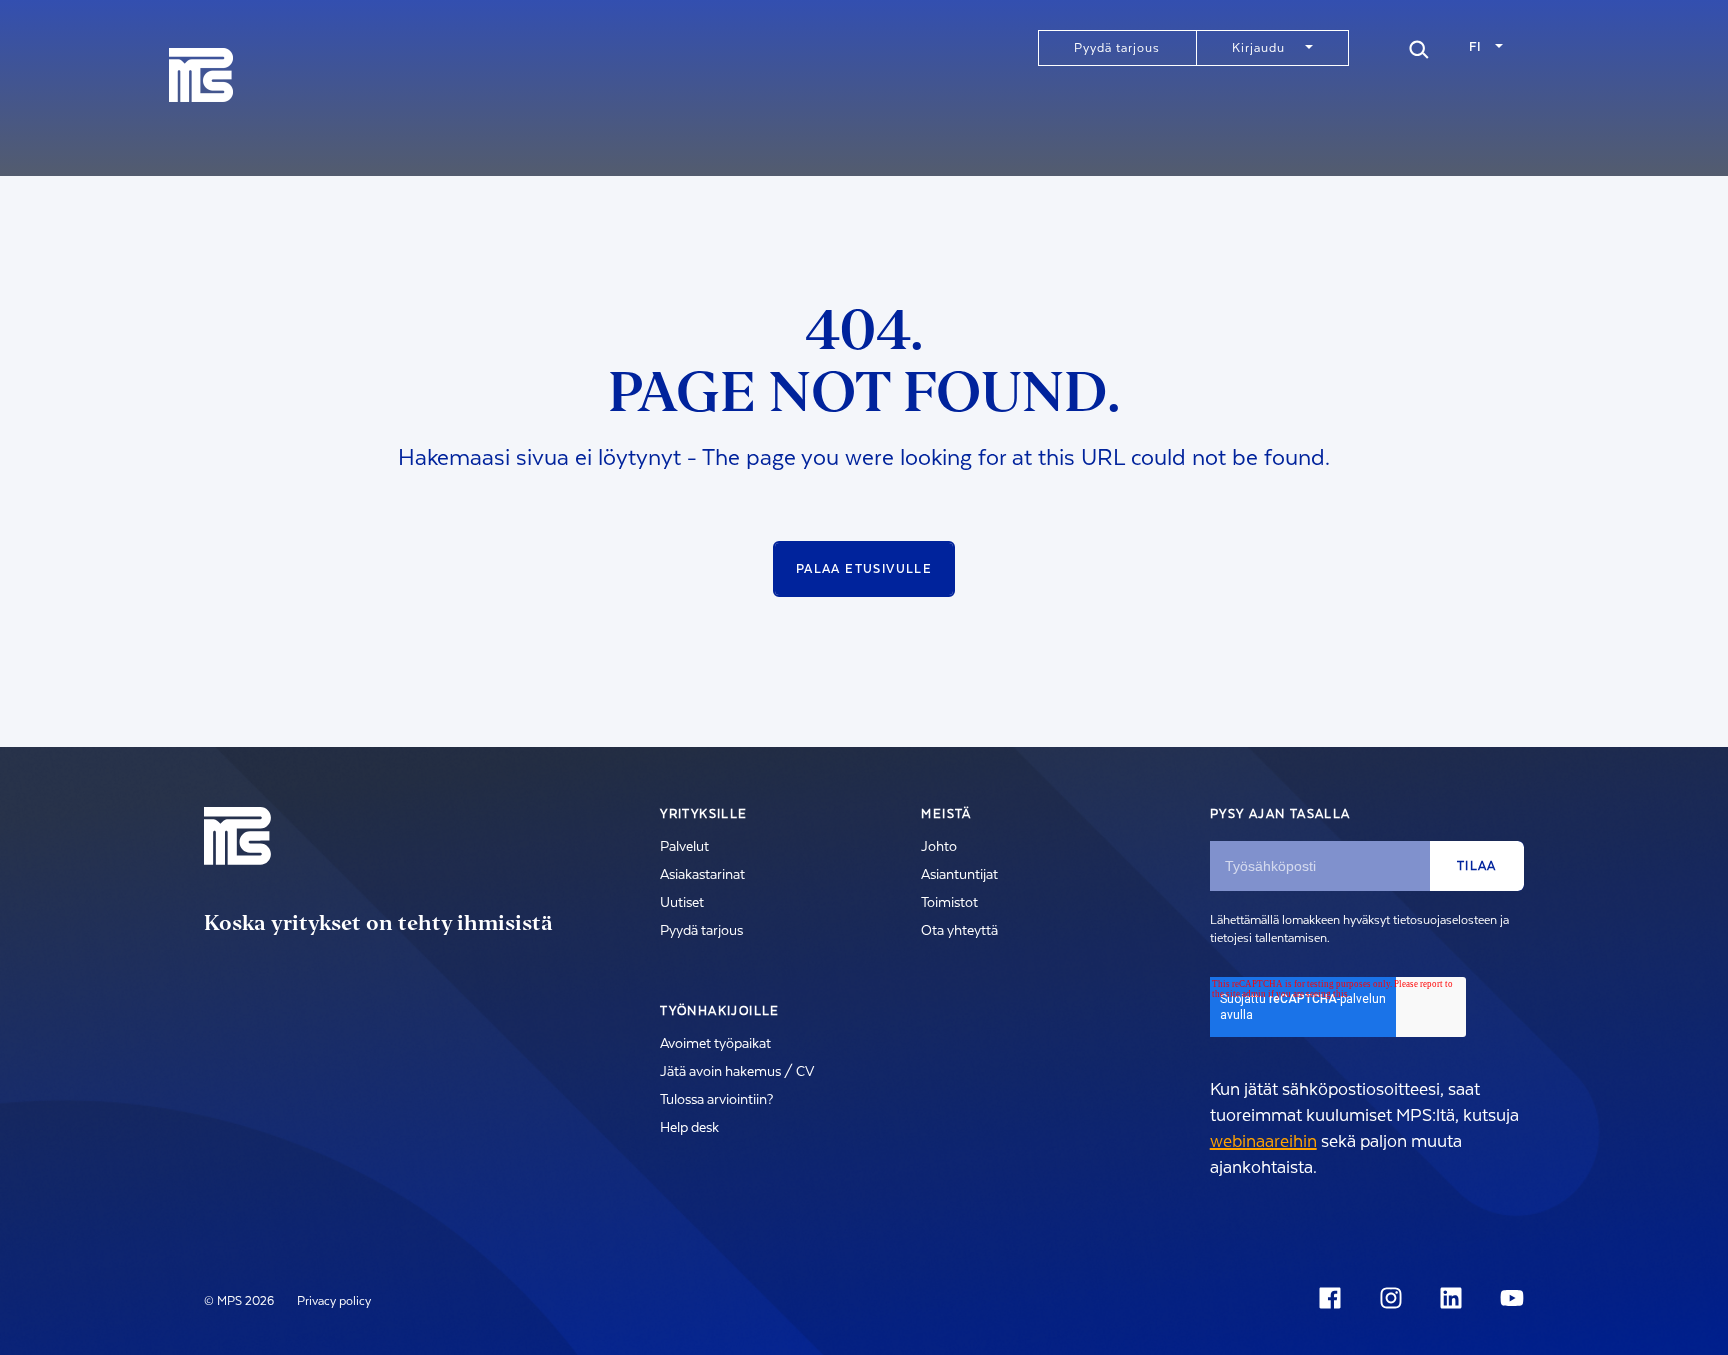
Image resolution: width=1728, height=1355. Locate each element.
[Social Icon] (1334, 1298)
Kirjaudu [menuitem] (1258, 48)
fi (1475, 47)
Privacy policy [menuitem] (334, 1301)
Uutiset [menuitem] (682, 903)
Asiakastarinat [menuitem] (702, 875)
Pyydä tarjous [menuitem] (1117, 48)
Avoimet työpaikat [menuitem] (715, 1044)
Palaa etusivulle (864, 569)
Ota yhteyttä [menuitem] (959, 931)
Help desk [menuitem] (689, 1128)
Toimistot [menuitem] (949, 903)
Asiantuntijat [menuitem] (959, 875)
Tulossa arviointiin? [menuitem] (716, 1100)
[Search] (1419, 47)
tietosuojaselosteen (1445, 920)
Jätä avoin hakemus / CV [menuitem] (737, 1072)
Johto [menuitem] (939, 847)
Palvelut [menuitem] (684, 847)
